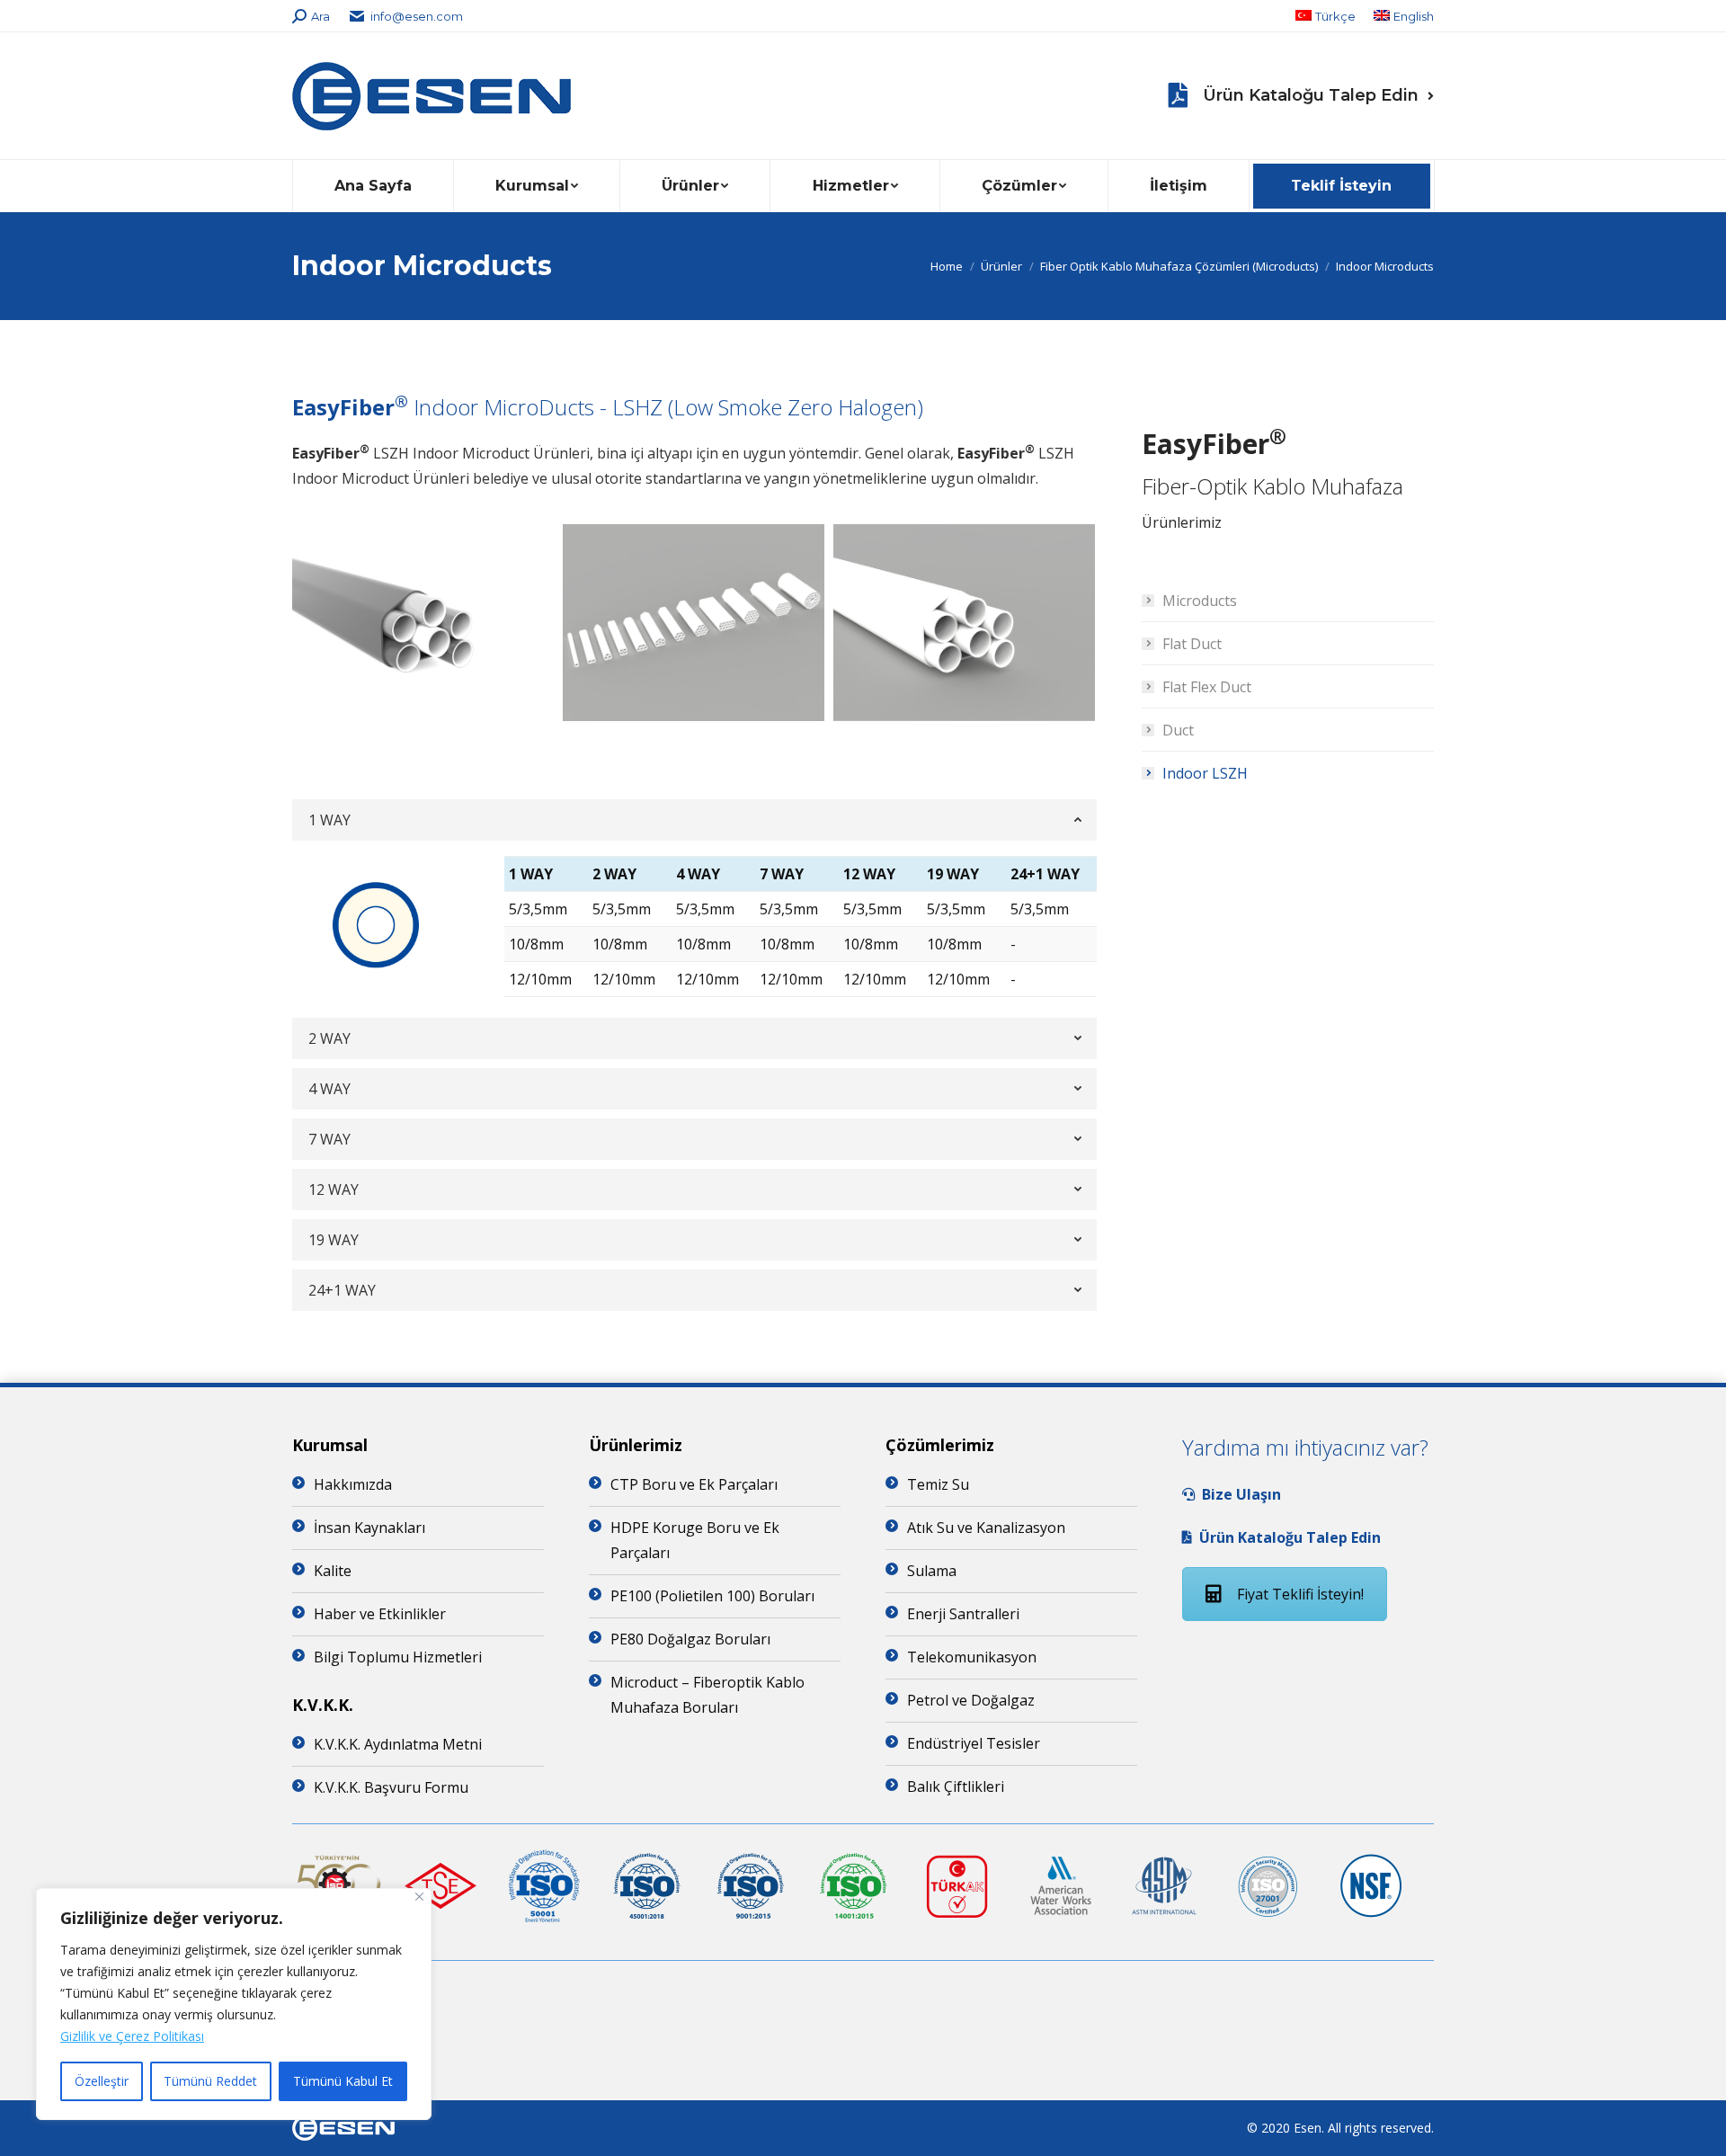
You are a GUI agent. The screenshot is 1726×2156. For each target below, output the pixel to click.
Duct (1178, 730)
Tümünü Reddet (210, 2081)
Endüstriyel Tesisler (974, 1743)
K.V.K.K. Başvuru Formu (391, 1787)
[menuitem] (1326, 17)
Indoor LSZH (1205, 773)
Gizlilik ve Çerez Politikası (132, 2036)
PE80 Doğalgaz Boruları (690, 1639)
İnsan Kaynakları (369, 1528)
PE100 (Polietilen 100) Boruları (712, 1596)
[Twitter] (863, 2050)
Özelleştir (102, 2081)
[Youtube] (863, 2021)
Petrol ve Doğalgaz (971, 1700)
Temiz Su (938, 1484)
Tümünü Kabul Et (343, 2081)
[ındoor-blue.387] (964, 622)
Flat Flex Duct (1207, 687)
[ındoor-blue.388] (694, 622)
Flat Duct (1192, 644)
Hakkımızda (353, 1484)
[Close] (419, 1897)
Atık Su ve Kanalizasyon (986, 1528)
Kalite (333, 1571)
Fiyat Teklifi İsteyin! (1300, 1594)
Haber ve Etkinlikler (380, 1614)
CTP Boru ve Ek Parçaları (694, 1484)
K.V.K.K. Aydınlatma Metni (398, 1744)
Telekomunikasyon (972, 1657)
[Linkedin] (863, 1992)
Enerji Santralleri (963, 1614)
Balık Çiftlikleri (956, 1786)
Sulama (932, 1571)
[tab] (694, 820)
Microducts (1200, 601)
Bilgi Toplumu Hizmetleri (398, 1657)
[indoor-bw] (423, 623)
